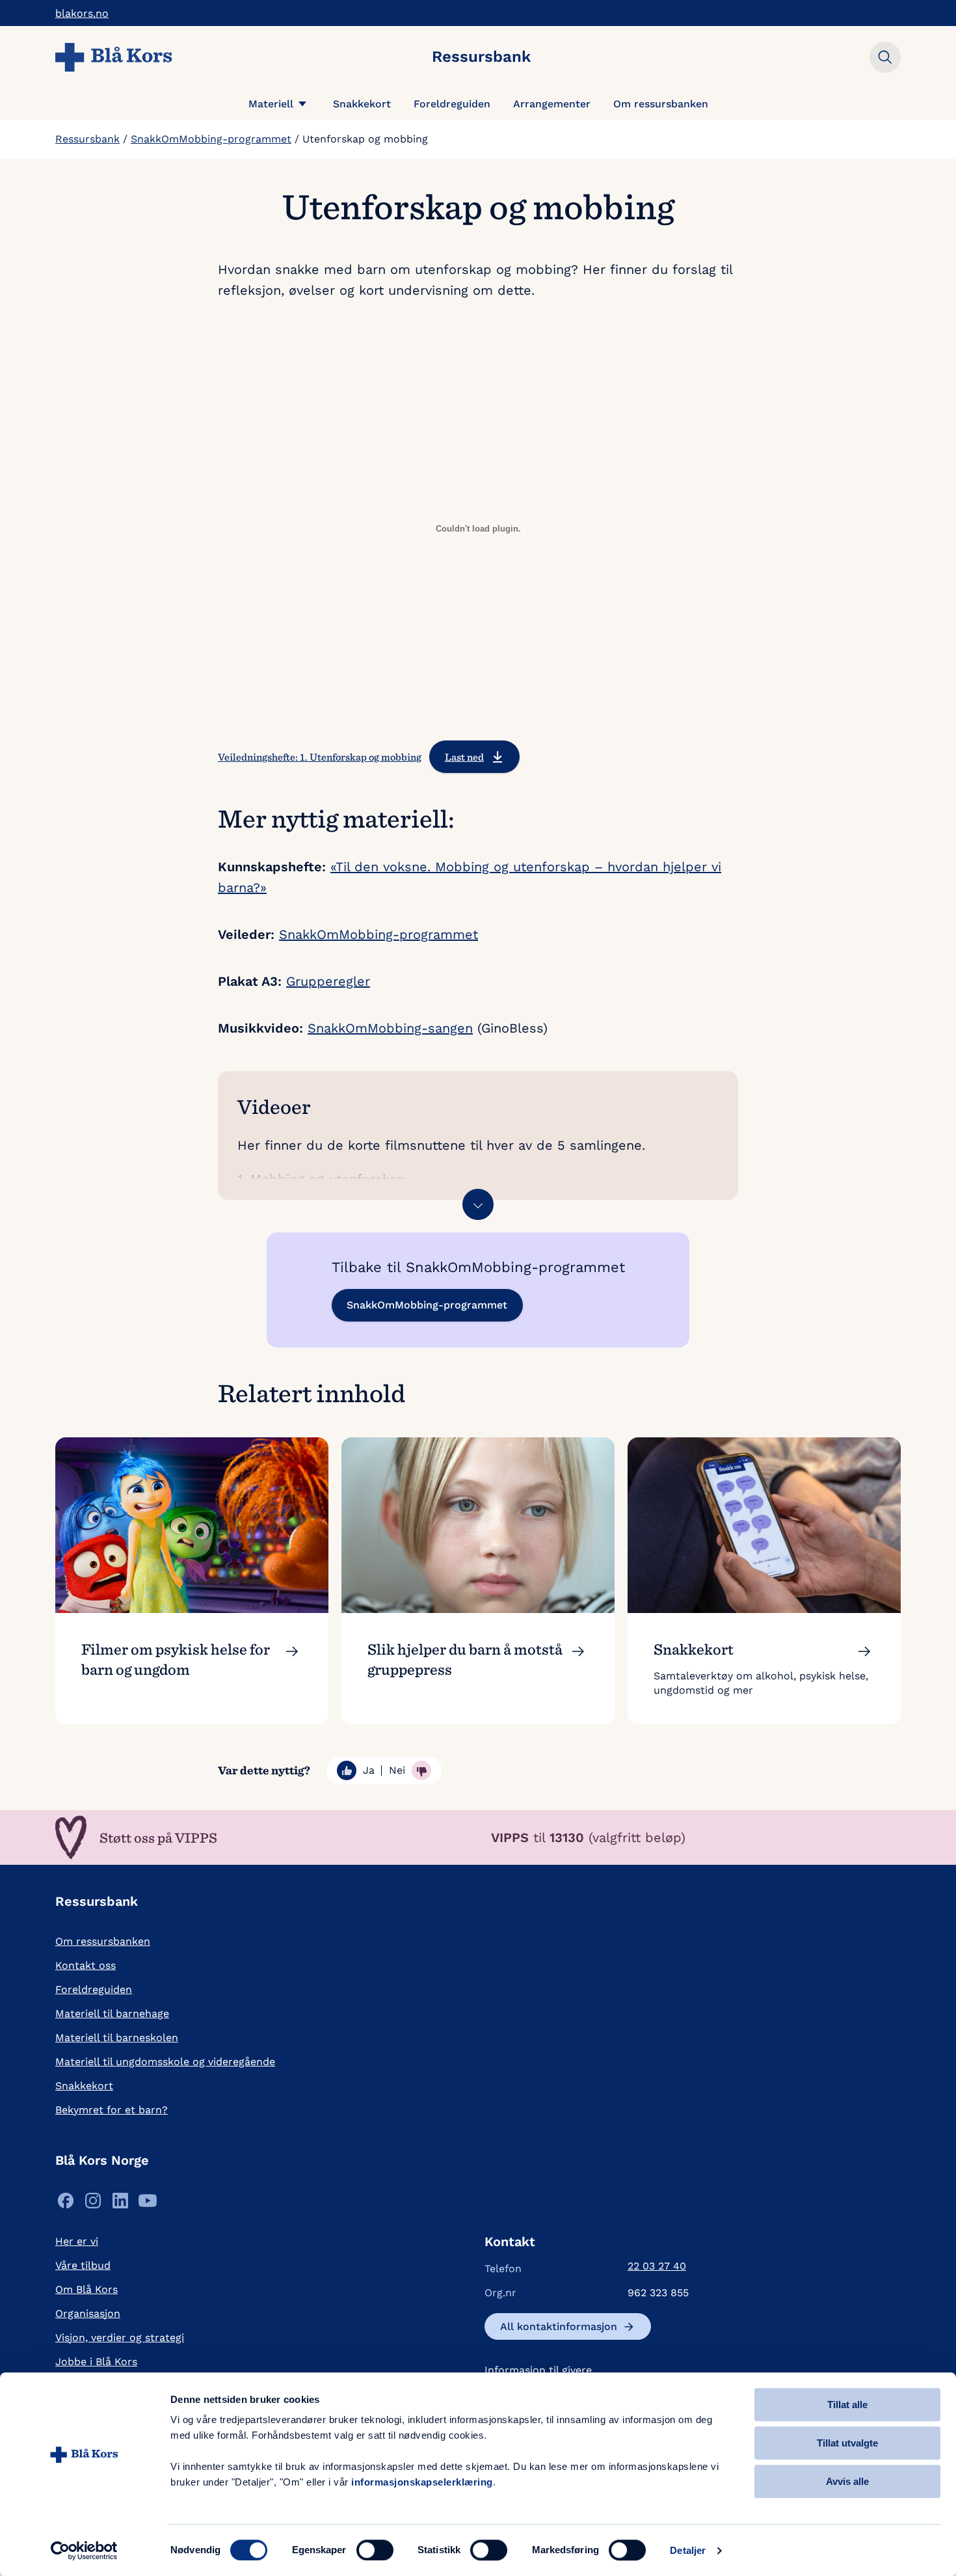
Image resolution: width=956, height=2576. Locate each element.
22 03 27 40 (657, 2266)
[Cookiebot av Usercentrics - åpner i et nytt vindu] (84, 2551)
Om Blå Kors (86, 2289)
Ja (369, 1770)
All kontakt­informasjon (559, 2326)
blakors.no (82, 13)
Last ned (464, 757)
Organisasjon (88, 2313)
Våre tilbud (83, 2265)
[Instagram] (93, 2204)
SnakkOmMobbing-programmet (211, 139)
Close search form (885, 57)
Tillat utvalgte (847, 2443)
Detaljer (688, 2550)
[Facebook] (66, 2204)
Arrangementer (552, 104)
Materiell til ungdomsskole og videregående (165, 2062)
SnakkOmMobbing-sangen (390, 1028)
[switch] (375, 2550)
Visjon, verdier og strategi (120, 2338)
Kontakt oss (86, 1965)
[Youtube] (148, 2204)
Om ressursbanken (661, 104)
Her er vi (77, 2241)
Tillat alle (847, 2405)
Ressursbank (87, 139)
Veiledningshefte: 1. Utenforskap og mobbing (320, 757)
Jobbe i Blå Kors (96, 2362)
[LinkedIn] (120, 2204)
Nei (397, 1770)
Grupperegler (328, 981)
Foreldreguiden (452, 104)
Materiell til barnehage (112, 2013)
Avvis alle (847, 2481)
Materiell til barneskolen (117, 2038)
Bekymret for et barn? (112, 2110)
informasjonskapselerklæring (422, 2482)
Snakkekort (362, 104)
